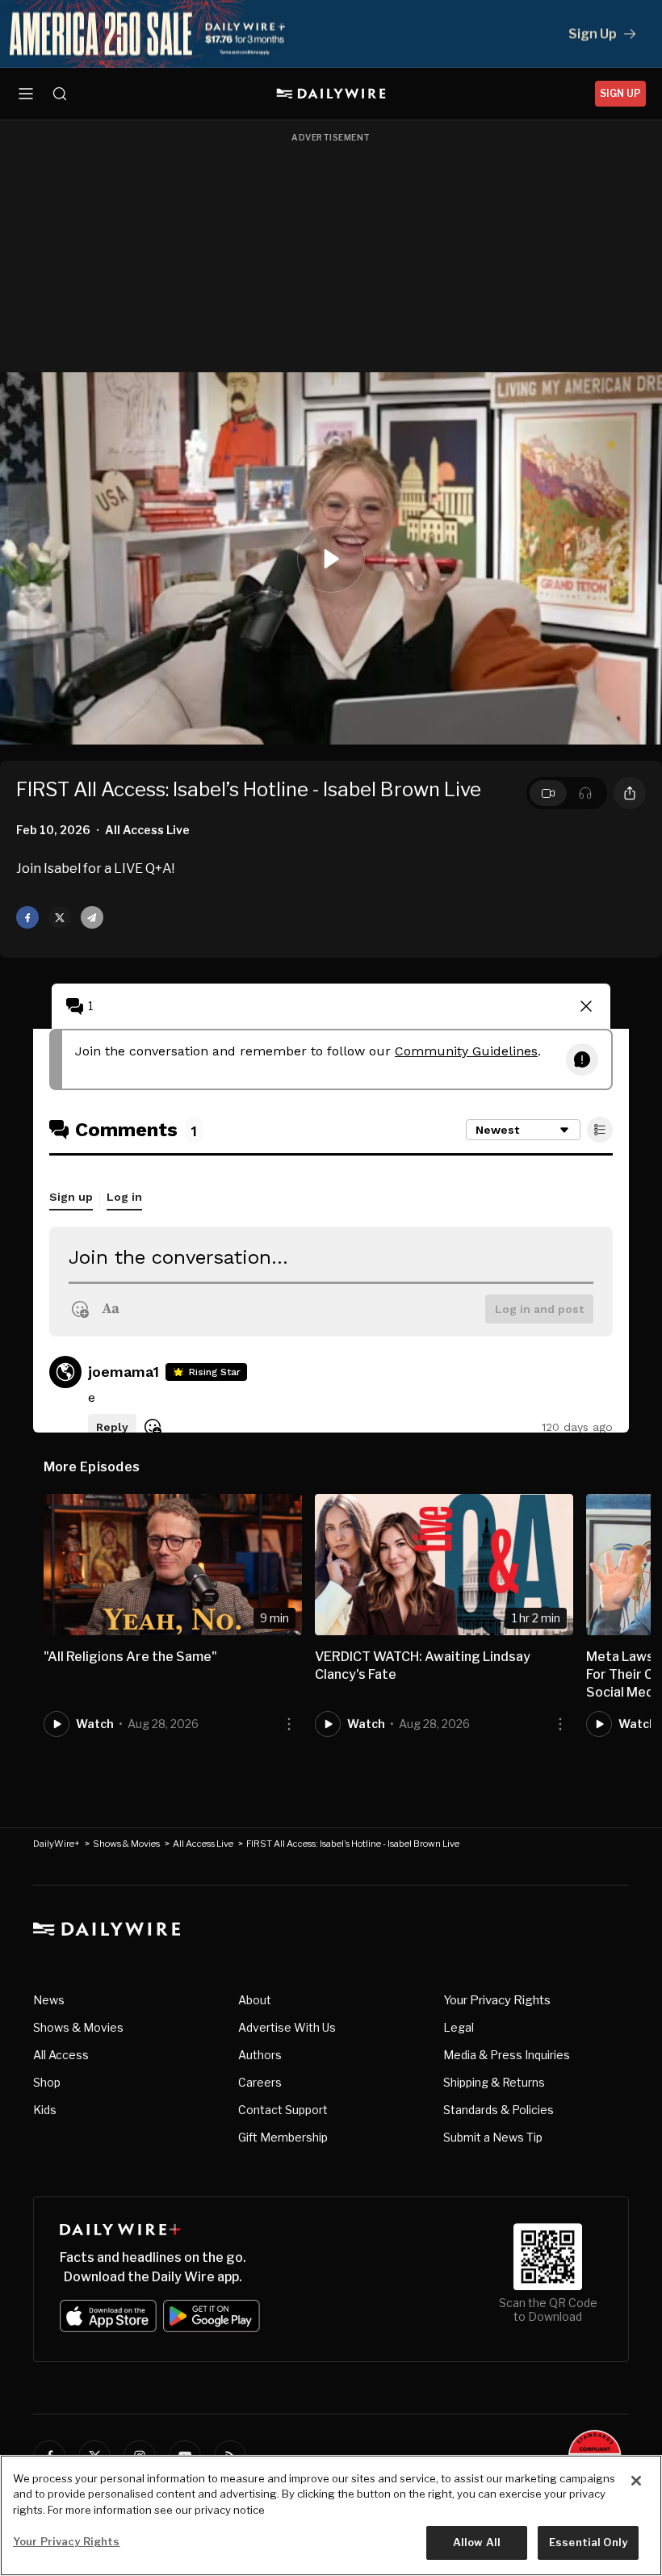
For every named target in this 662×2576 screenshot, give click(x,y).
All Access (61, 2055)
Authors (260, 2055)
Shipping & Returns (494, 2082)
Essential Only (588, 2542)
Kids (45, 2110)
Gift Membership (283, 2137)
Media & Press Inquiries (507, 2055)
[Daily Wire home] (331, 94)
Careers (260, 2082)
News (49, 2000)
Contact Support (283, 2110)
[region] (331, 2515)
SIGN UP (620, 93)
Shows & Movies (126, 1844)
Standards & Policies (499, 2110)
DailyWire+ (57, 1844)
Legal (459, 2027)
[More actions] (289, 1724)
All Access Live (203, 1844)
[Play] (331, 559)
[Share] (630, 793)
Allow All (477, 2542)
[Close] (636, 2481)
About (255, 2000)
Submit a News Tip (493, 2137)
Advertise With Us (287, 2027)
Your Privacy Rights (497, 2000)
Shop (47, 2082)
